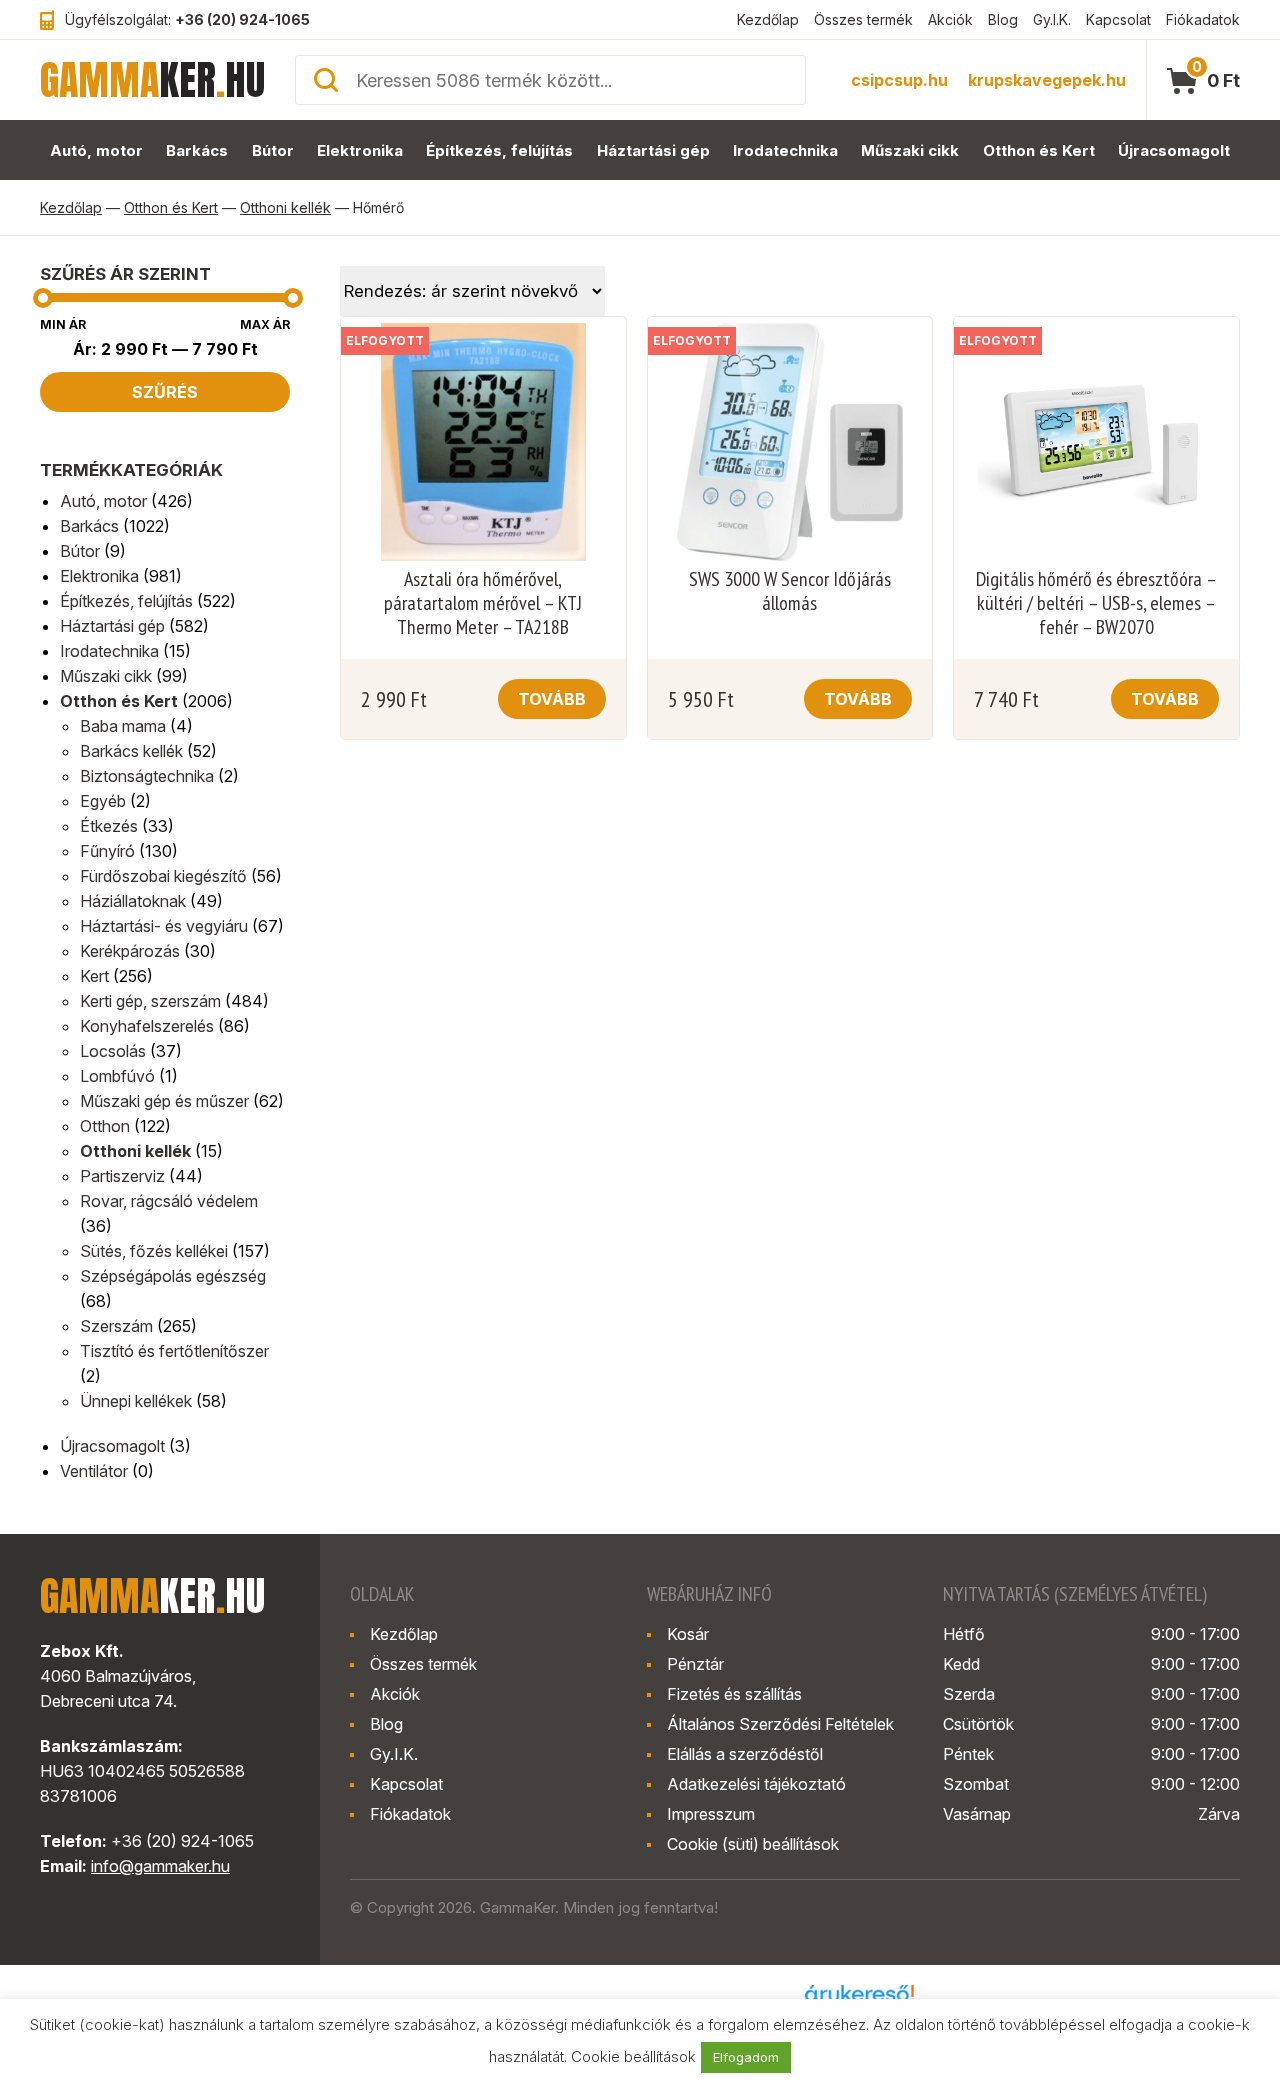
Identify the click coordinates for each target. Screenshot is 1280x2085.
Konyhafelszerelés (147, 1026)
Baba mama (123, 726)
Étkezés (109, 826)
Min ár (63, 324)
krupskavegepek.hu (1047, 80)
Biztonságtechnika (147, 776)
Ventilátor (94, 1471)
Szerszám (116, 1326)
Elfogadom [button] (746, 2057)
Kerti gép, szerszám (150, 1001)
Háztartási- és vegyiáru (164, 926)
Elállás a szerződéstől (745, 1754)
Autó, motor (96, 150)
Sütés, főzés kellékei (154, 1251)
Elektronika (360, 150)
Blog (1003, 19)
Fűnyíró (107, 851)
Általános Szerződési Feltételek (780, 1724)
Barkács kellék (131, 751)
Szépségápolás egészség (173, 1276)
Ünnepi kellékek (136, 1401)
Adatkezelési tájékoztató (756, 1784)
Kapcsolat (1118, 19)
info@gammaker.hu (160, 1866)
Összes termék (863, 19)
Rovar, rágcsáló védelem (169, 1201)
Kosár (688, 1634)
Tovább (552, 699)
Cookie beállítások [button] (633, 2056)
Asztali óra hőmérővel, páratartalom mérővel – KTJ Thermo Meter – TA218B (483, 603)
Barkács (197, 150)
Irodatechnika (785, 150)
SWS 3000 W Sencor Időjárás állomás (790, 591)
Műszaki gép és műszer (164, 1101)
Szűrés (165, 392)
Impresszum (711, 1814)
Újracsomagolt (1174, 150)
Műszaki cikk (910, 150)
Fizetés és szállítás (734, 1694)
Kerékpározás (130, 951)
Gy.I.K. (1052, 19)
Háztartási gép (653, 150)
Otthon (105, 1126)
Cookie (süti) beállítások (753, 1844)
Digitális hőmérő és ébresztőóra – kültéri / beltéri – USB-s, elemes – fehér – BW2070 (1096, 603)
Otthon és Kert (1039, 150)
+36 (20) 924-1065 (242, 19)
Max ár (265, 324)
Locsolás (113, 1051)
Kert (94, 976)
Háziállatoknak (133, 901)
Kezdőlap (768, 19)
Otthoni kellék (285, 207)
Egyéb (103, 801)
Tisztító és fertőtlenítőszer (174, 1351)
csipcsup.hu (899, 80)
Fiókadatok (1203, 19)
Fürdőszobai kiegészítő (163, 876)
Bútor (273, 150)
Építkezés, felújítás (499, 150)
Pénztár (695, 1664)
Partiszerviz (122, 1176)
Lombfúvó (117, 1076)
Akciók (950, 19)
